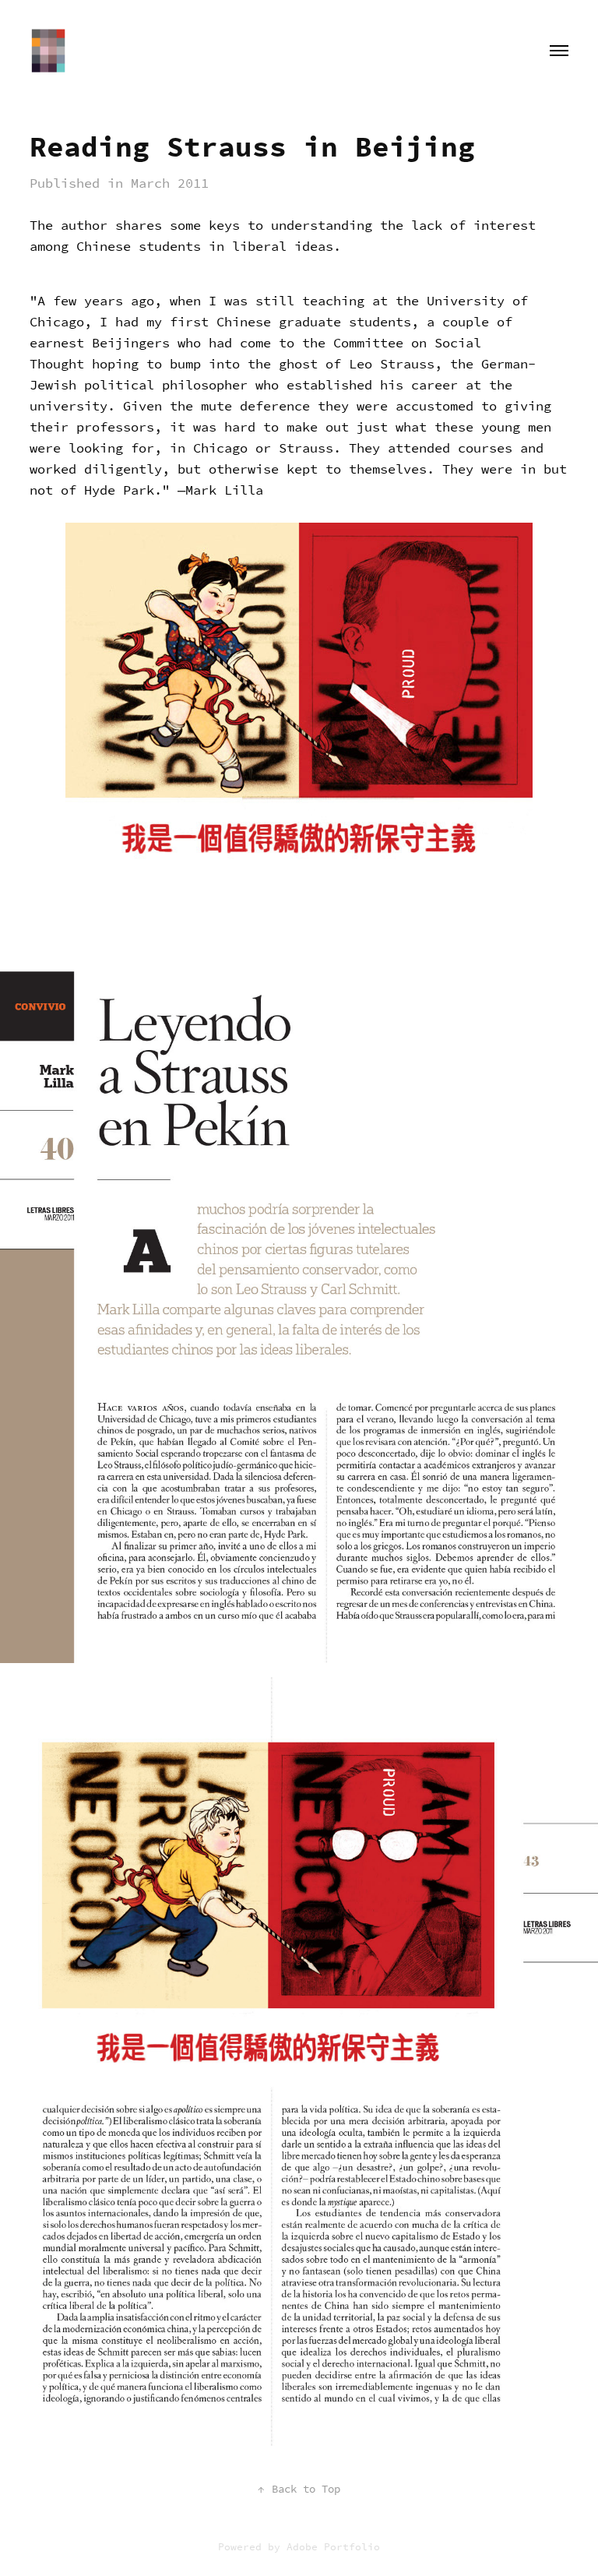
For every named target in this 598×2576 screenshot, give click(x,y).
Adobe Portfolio (333, 2547)
